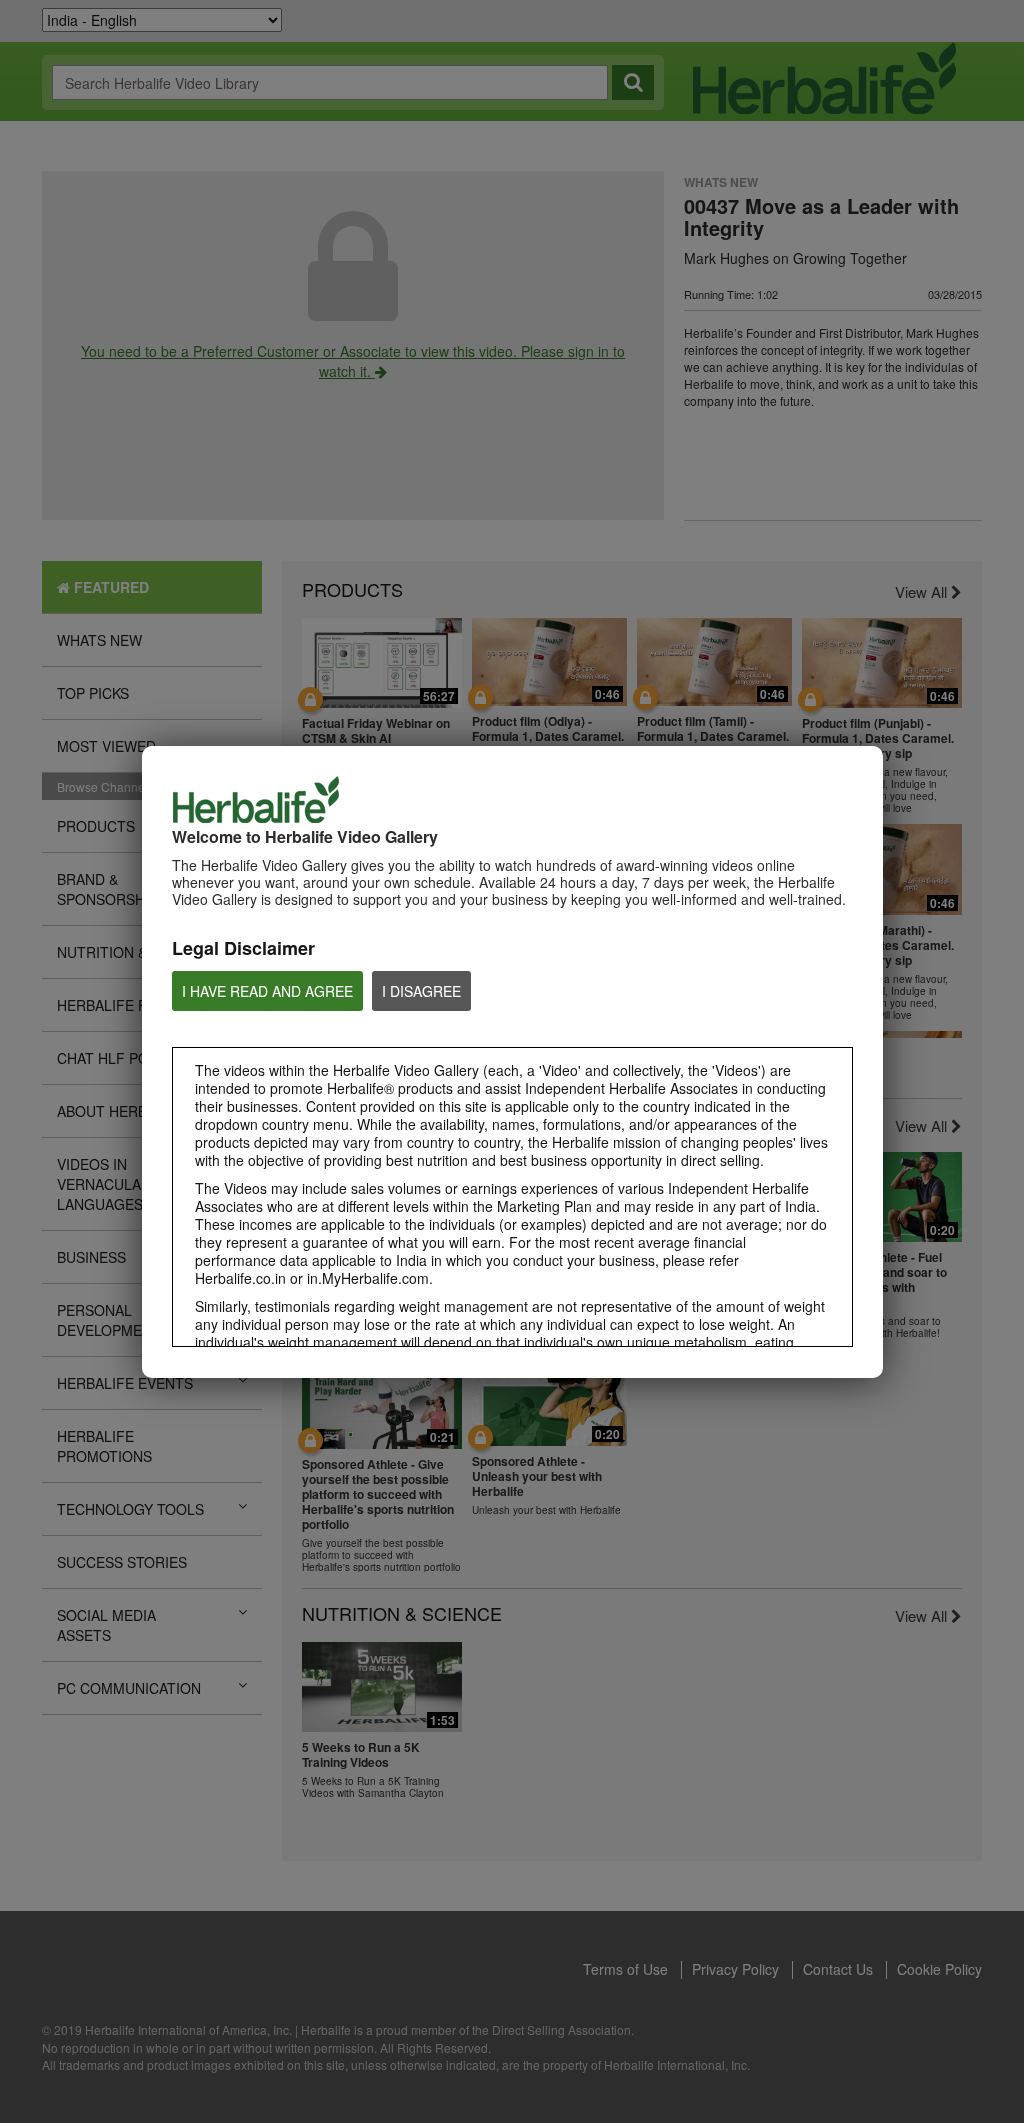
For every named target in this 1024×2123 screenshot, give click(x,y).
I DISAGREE (421, 991)
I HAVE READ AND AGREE (267, 991)
